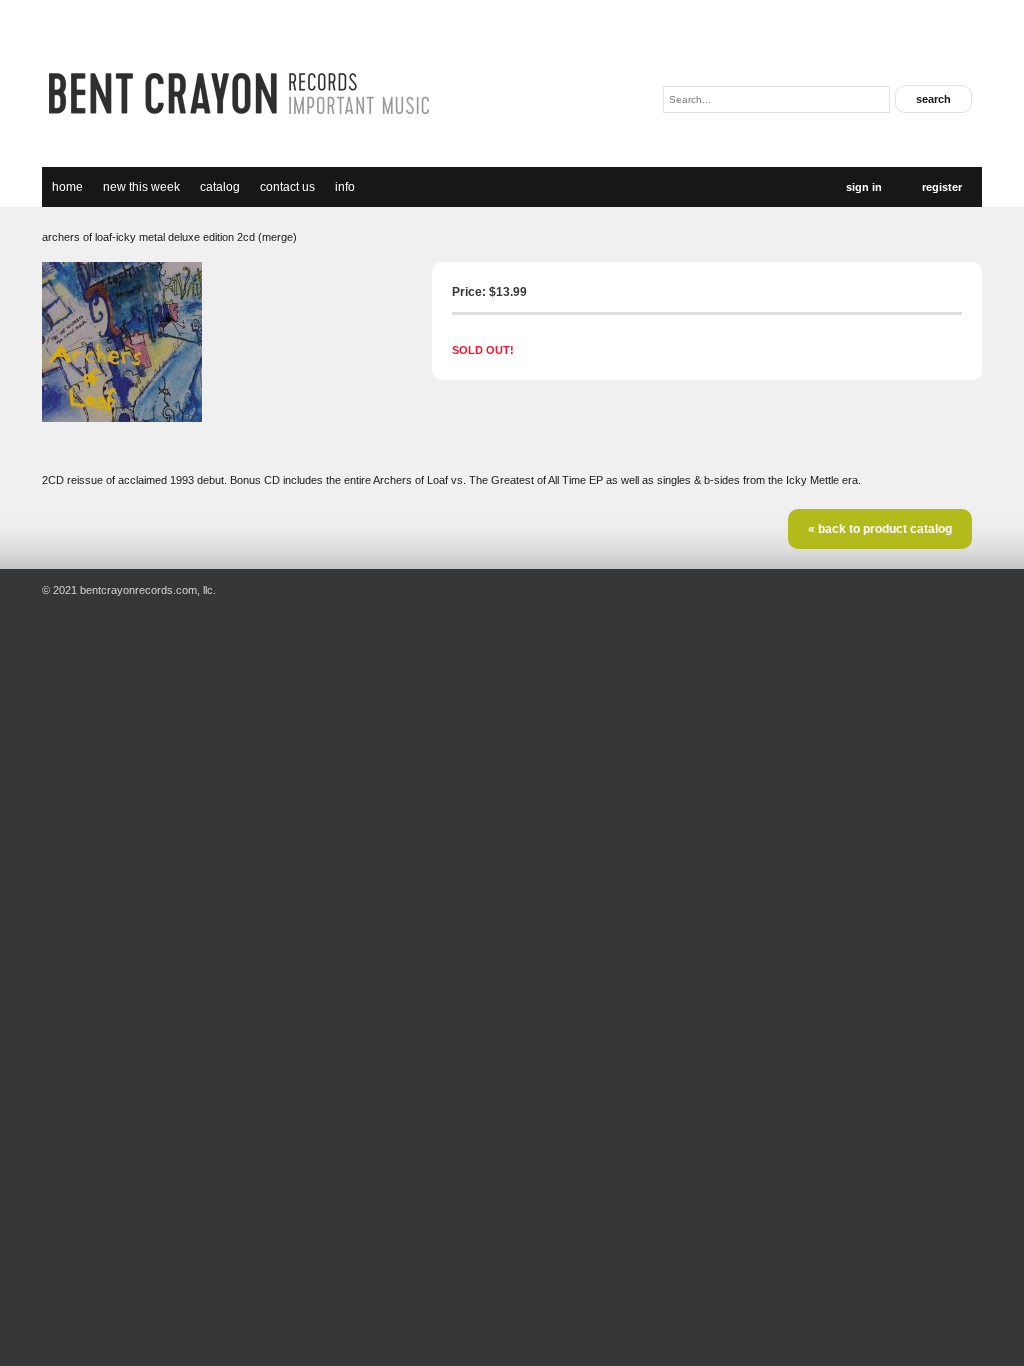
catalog (220, 187)
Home (67, 187)
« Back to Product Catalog (880, 529)
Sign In (864, 187)
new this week (141, 187)
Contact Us (287, 187)
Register (942, 187)
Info (345, 187)
